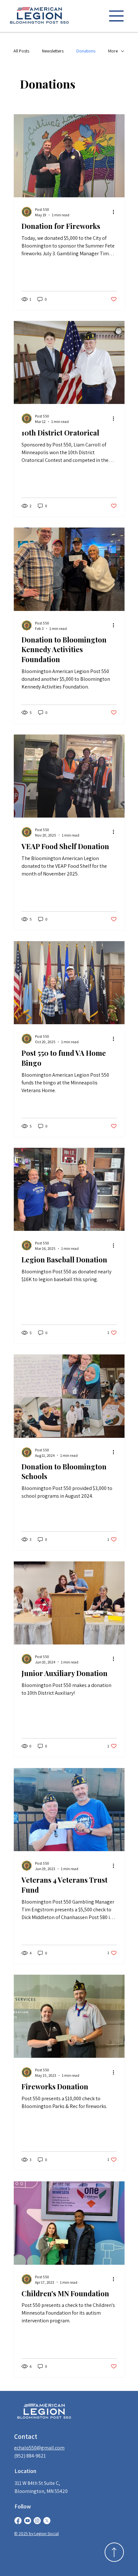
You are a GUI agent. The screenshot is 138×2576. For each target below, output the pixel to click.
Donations (86, 51)
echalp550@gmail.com (39, 2448)
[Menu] (116, 16)
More (113, 51)
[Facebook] (18, 2521)
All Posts (21, 51)
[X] (47, 2521)
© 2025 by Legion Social (36, 2534)
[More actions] (116, 212)
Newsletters (53, 51)
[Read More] (114, 2552)
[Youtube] (28, 2521)
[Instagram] (37, 2521)
